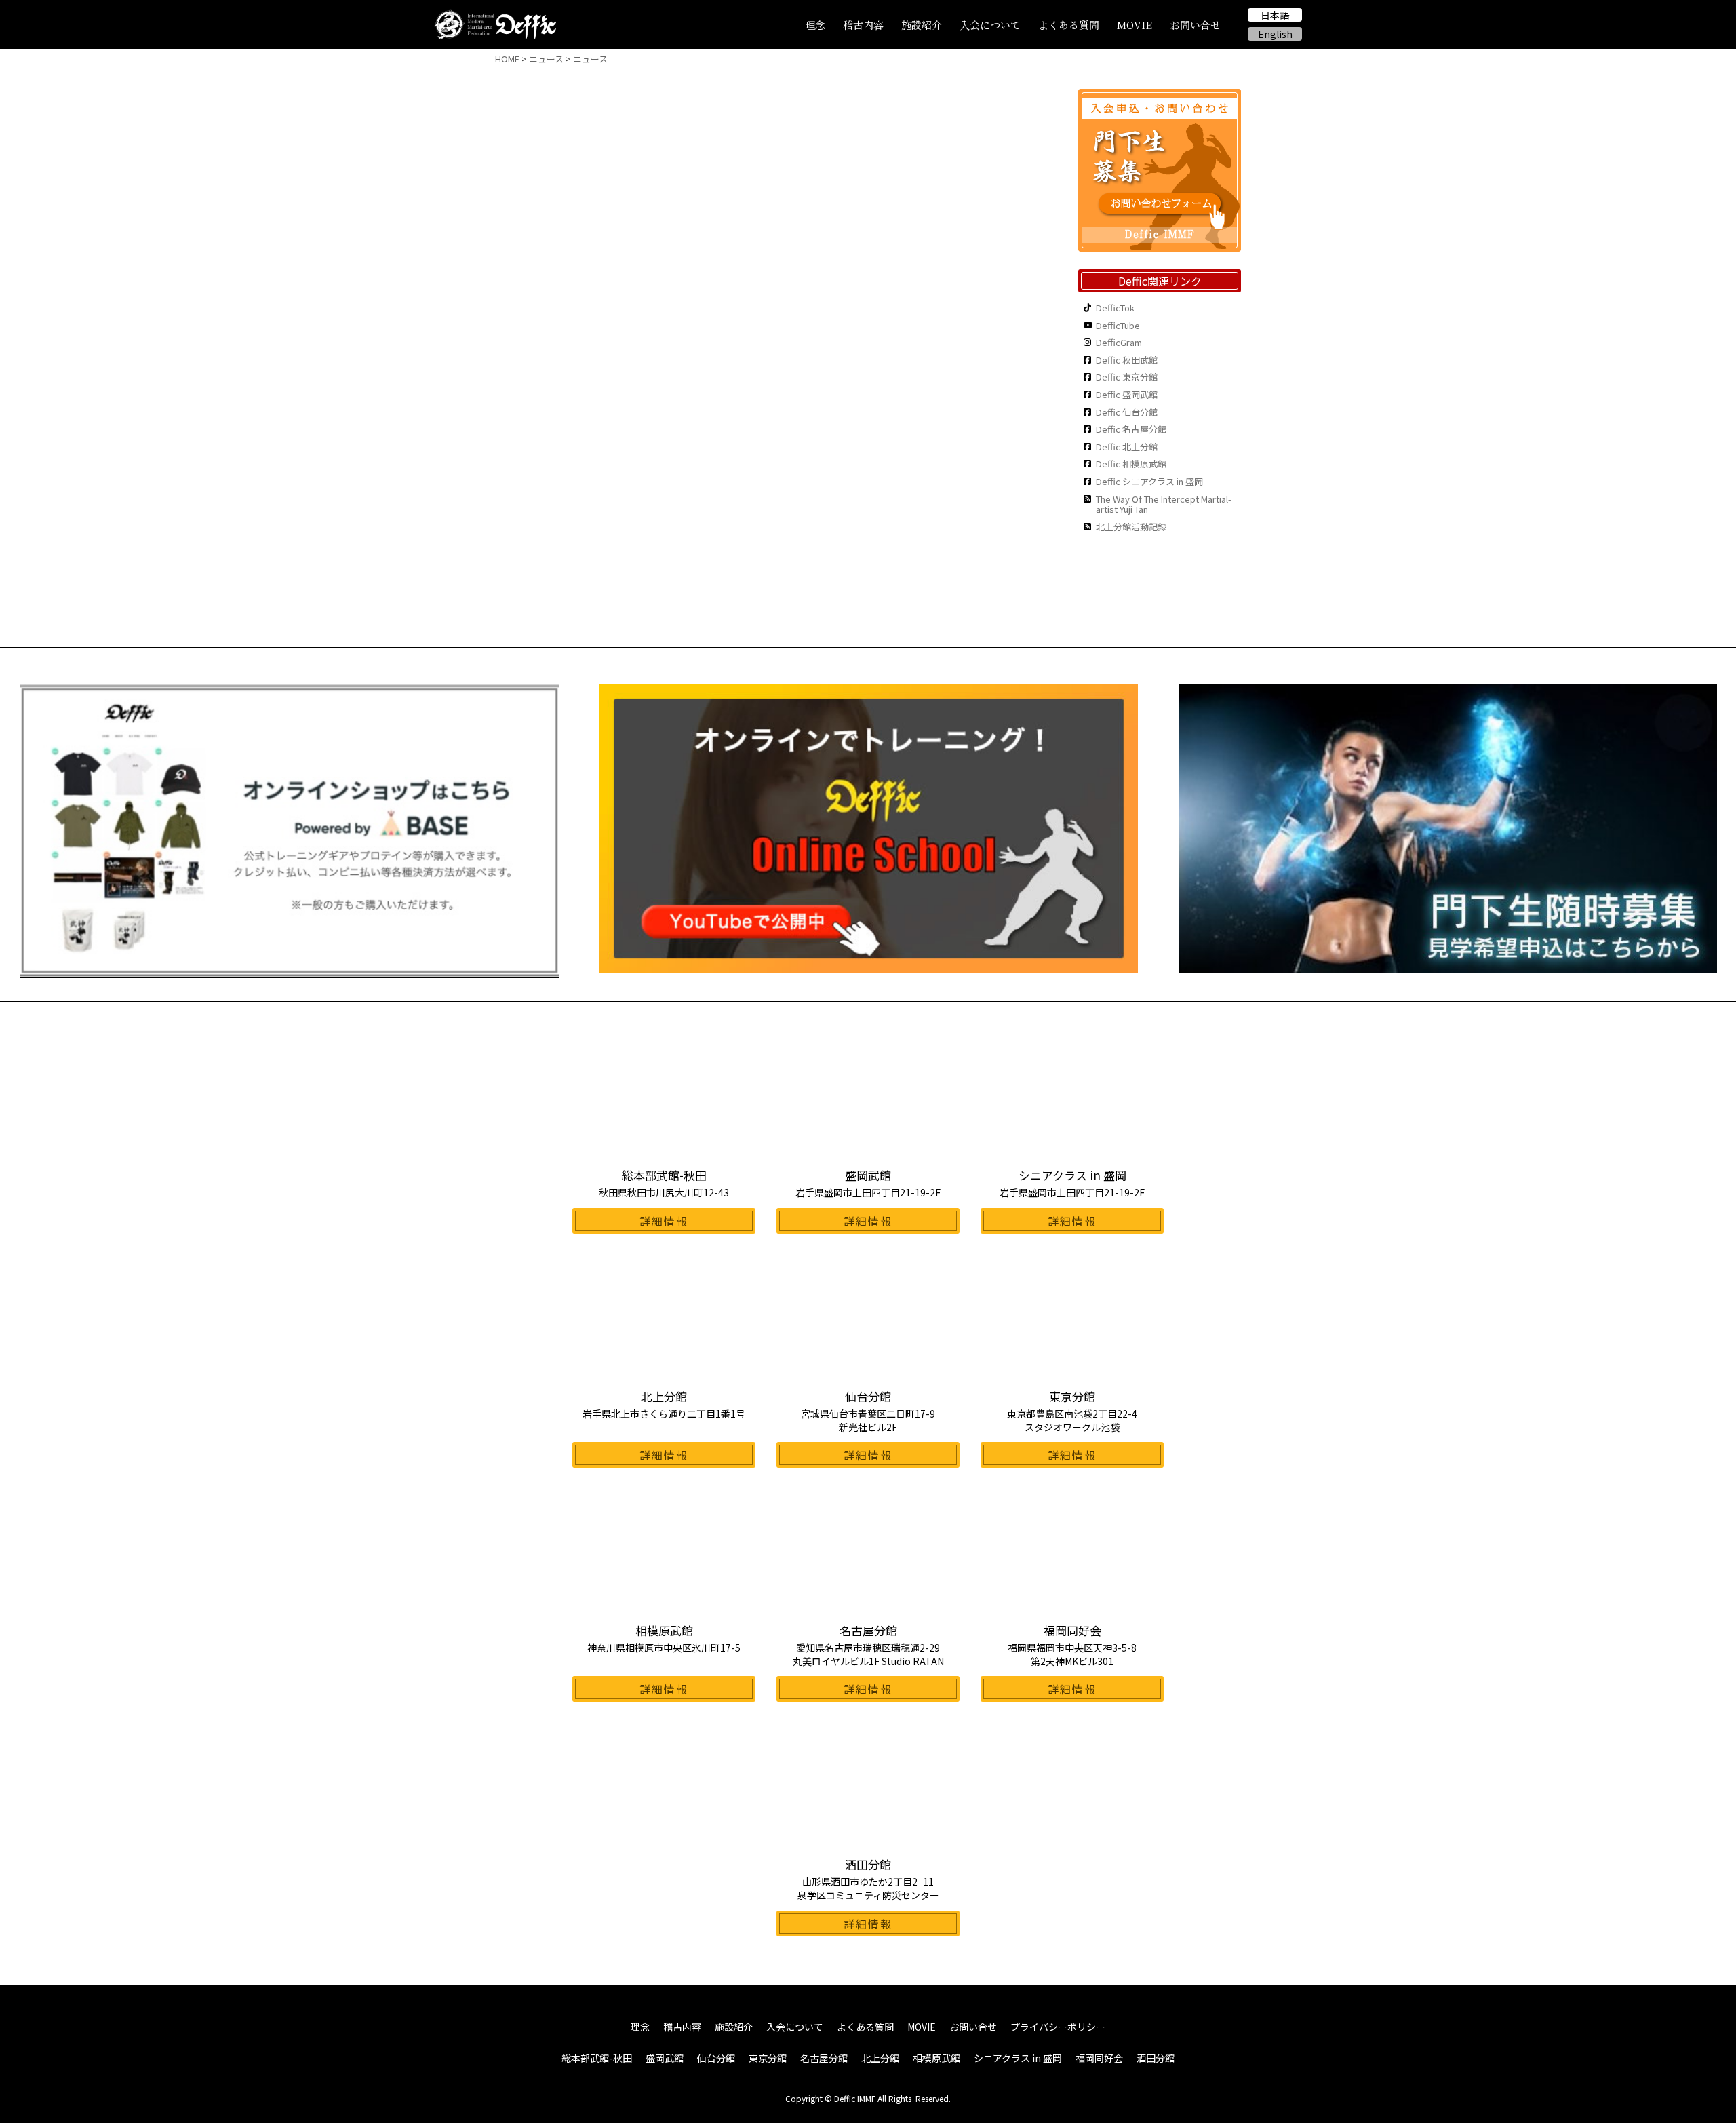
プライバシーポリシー (1058, 2027)
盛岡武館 (665, 2058)
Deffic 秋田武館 (1127, 360)
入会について (990, 25)
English (1275, 34)
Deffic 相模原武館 (1131, 464)
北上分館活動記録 (1131, 527)
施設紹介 (922, 25)
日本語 (1275, 15)
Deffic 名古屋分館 (1131, 429)
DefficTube (1118, 326)
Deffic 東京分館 (1127, 377)
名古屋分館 (824, 2058)
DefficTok (1115, 308)
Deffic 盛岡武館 (1127, 395)
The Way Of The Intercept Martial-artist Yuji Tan (1164, 504)
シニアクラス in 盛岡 (1018, 2058)
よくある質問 (1069, 25)
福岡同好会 (1099, 2058)
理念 (815, 25)
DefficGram (1119, 343)
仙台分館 (716, 2058)
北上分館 (880, 2058)
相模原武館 (936, 2058)
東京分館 (768, 2058)
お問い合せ (1195, 25)
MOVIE (1135, 25)
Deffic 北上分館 (1127, 447)
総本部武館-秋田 (597, 2058)
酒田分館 (1156, 2058)
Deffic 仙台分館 (1127, 412)
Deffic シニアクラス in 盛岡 (1149, 482)
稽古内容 (863, 25)
